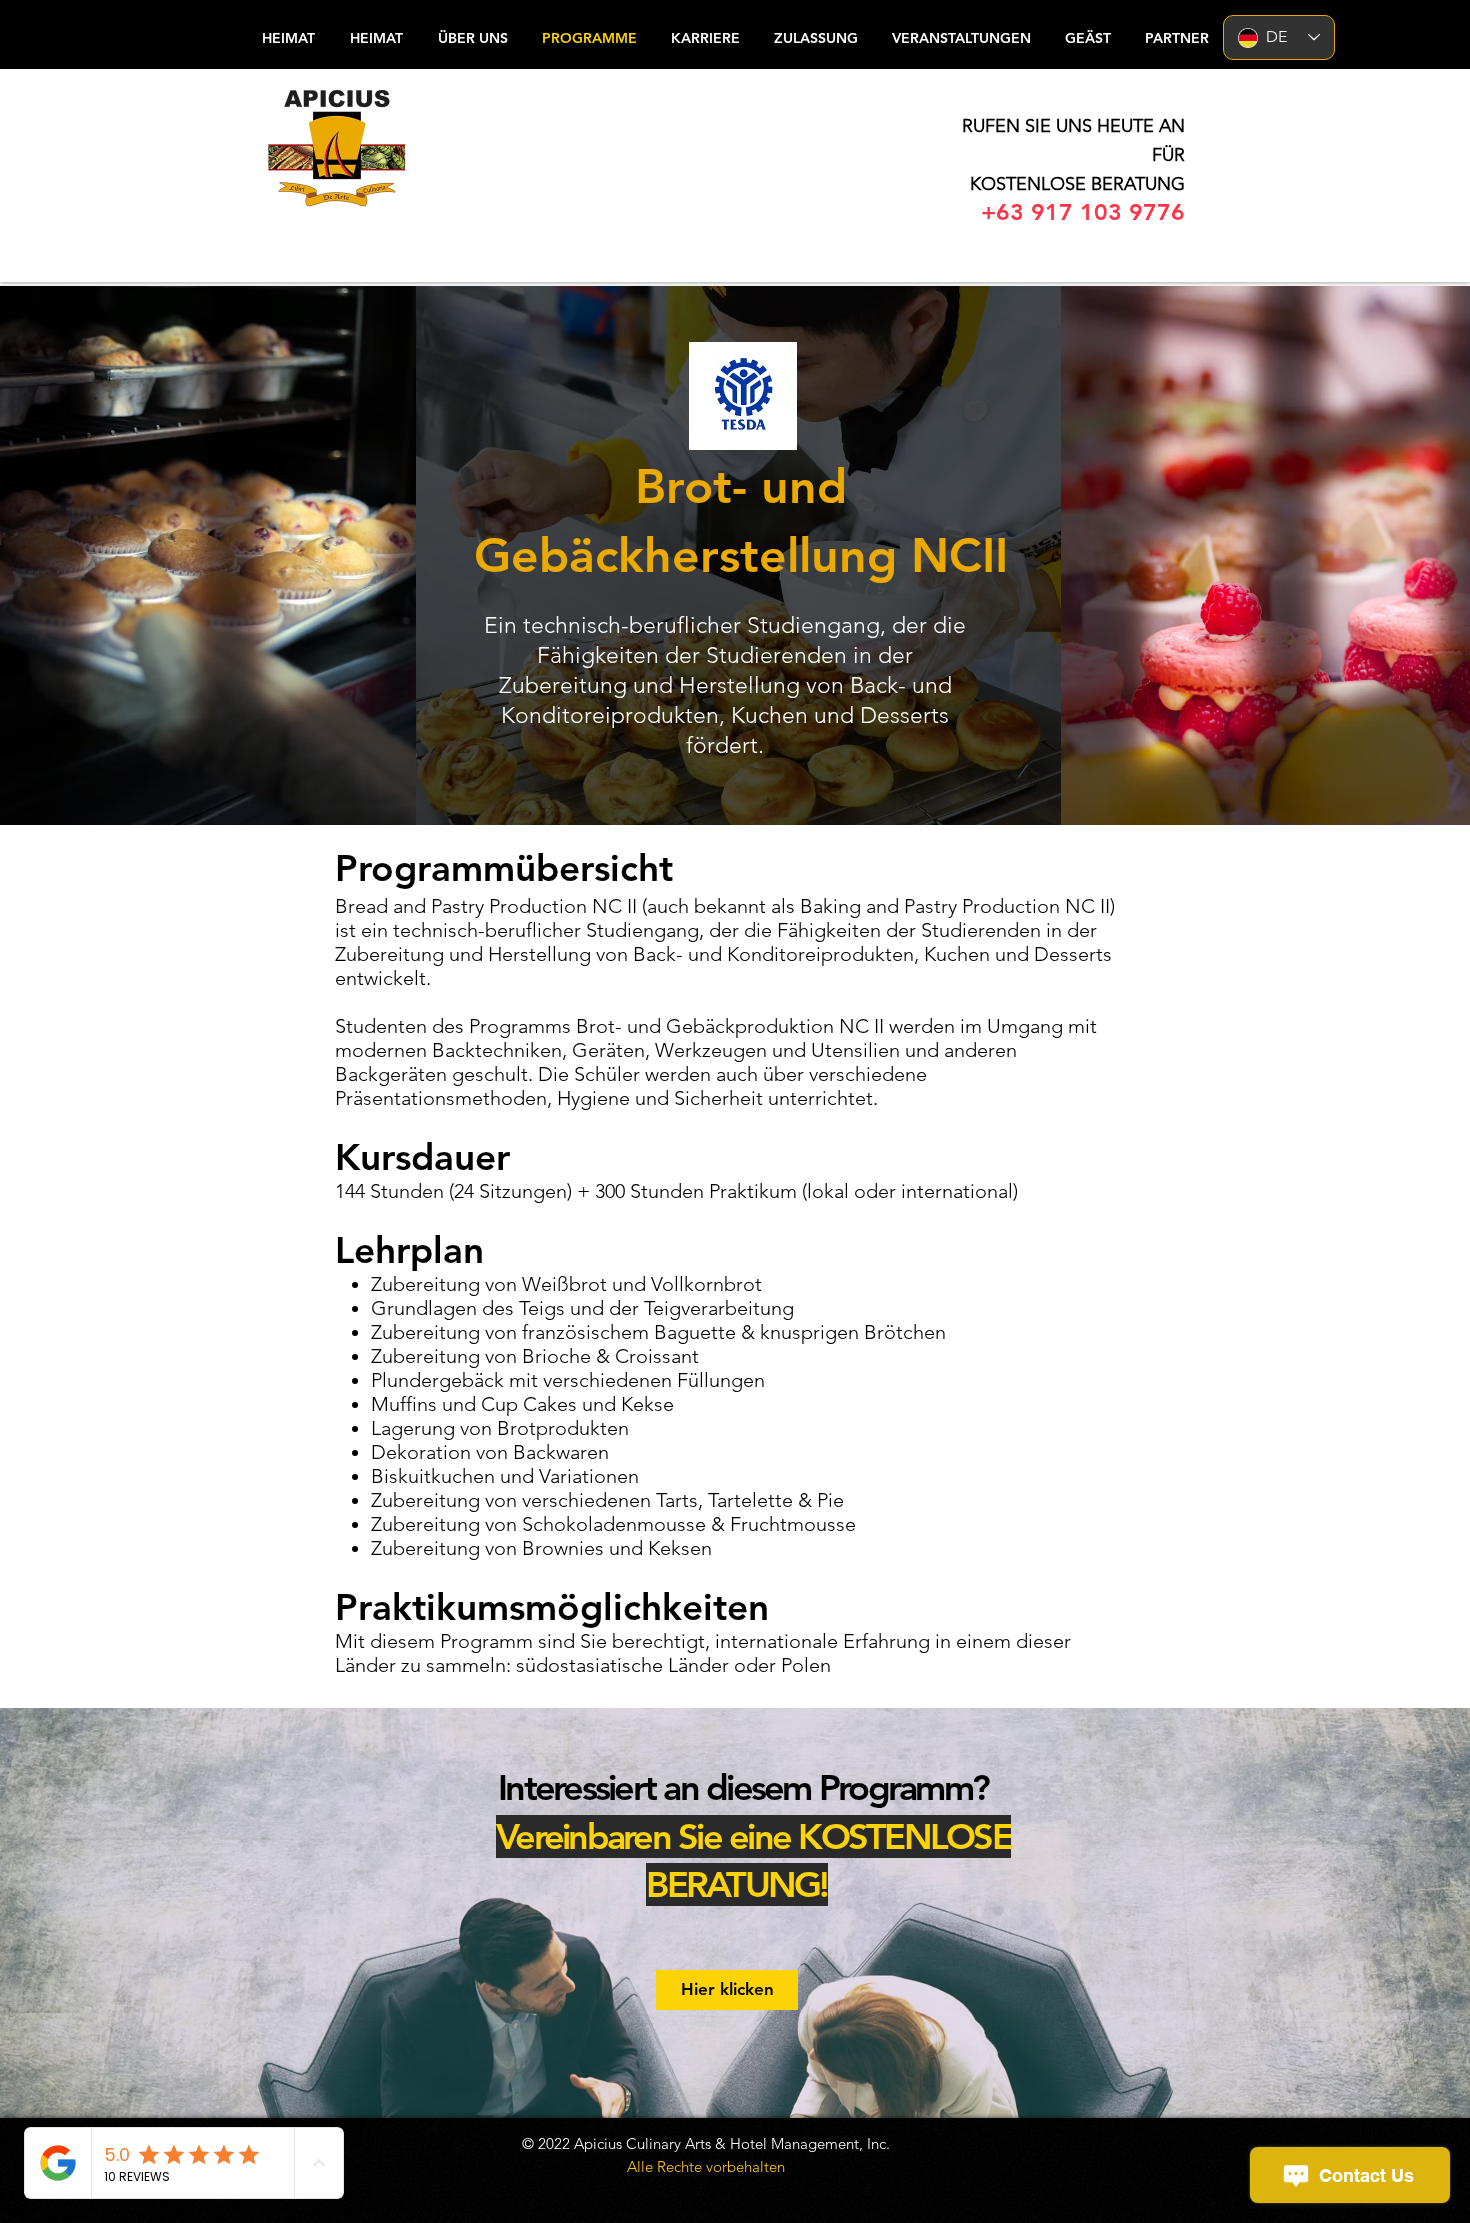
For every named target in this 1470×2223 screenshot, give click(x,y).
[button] (1087, 38)
